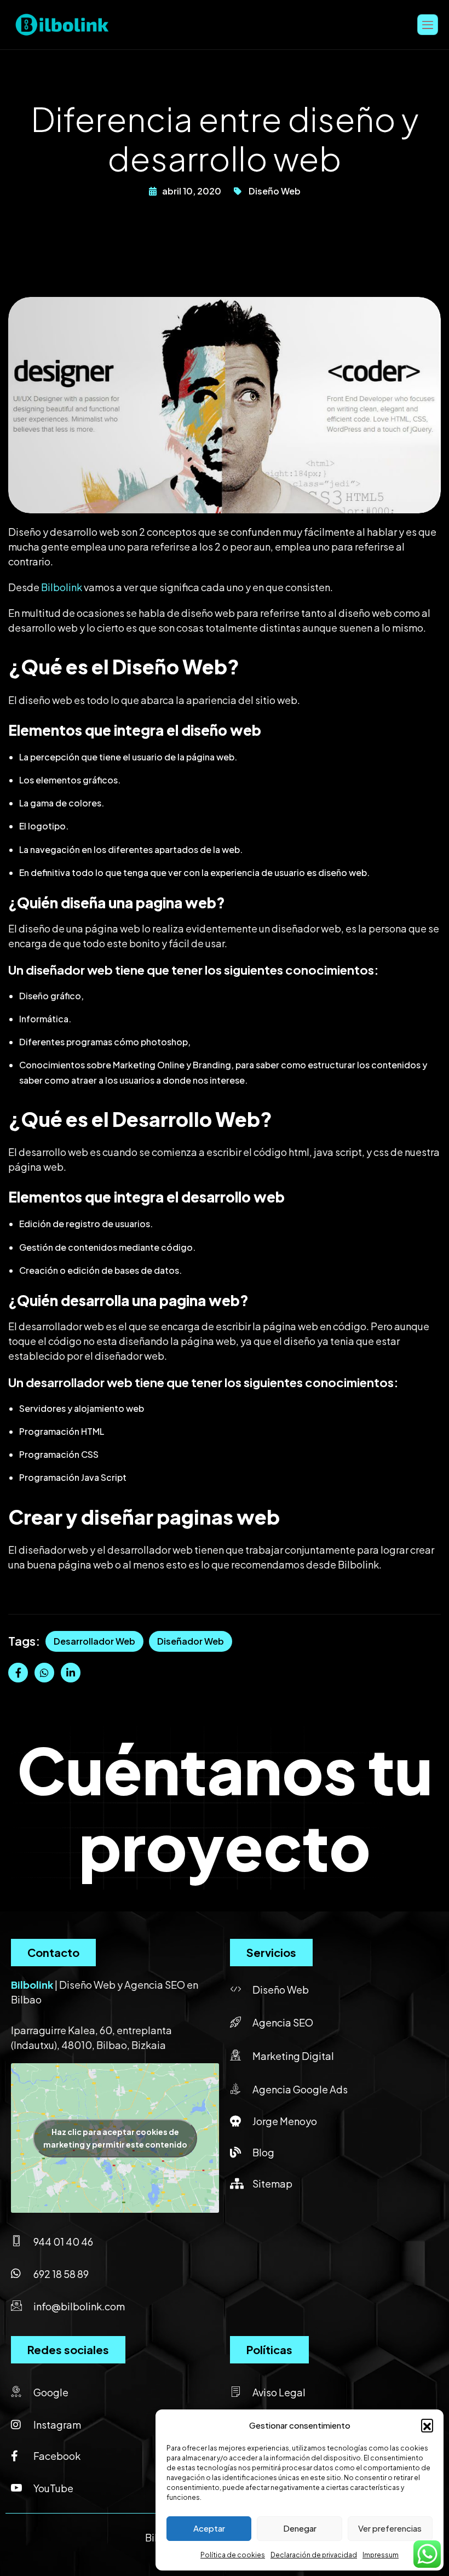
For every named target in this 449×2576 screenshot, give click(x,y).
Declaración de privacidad (314, 2555)
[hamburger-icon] (428, 24)
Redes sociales (68, 2349)
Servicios (271, 1952)
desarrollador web (94, 1641)
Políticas (269, 2349)
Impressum (381, 2555)
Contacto (53, 1952)
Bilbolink (62, 587)
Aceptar (209, 2528)
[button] (427, 2425)
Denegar (300, 2528)
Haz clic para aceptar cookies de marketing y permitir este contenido (115, 2138)
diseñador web (191, 1641)
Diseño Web (275, 191)
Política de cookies (233, 2555)
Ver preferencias (390, 2528)
